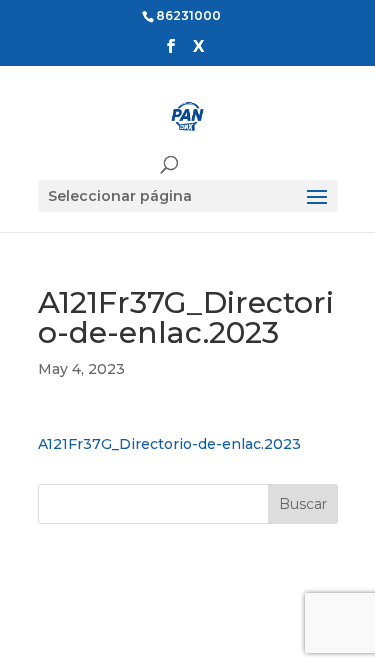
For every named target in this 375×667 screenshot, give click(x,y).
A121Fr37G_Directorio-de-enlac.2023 (169, 444)
